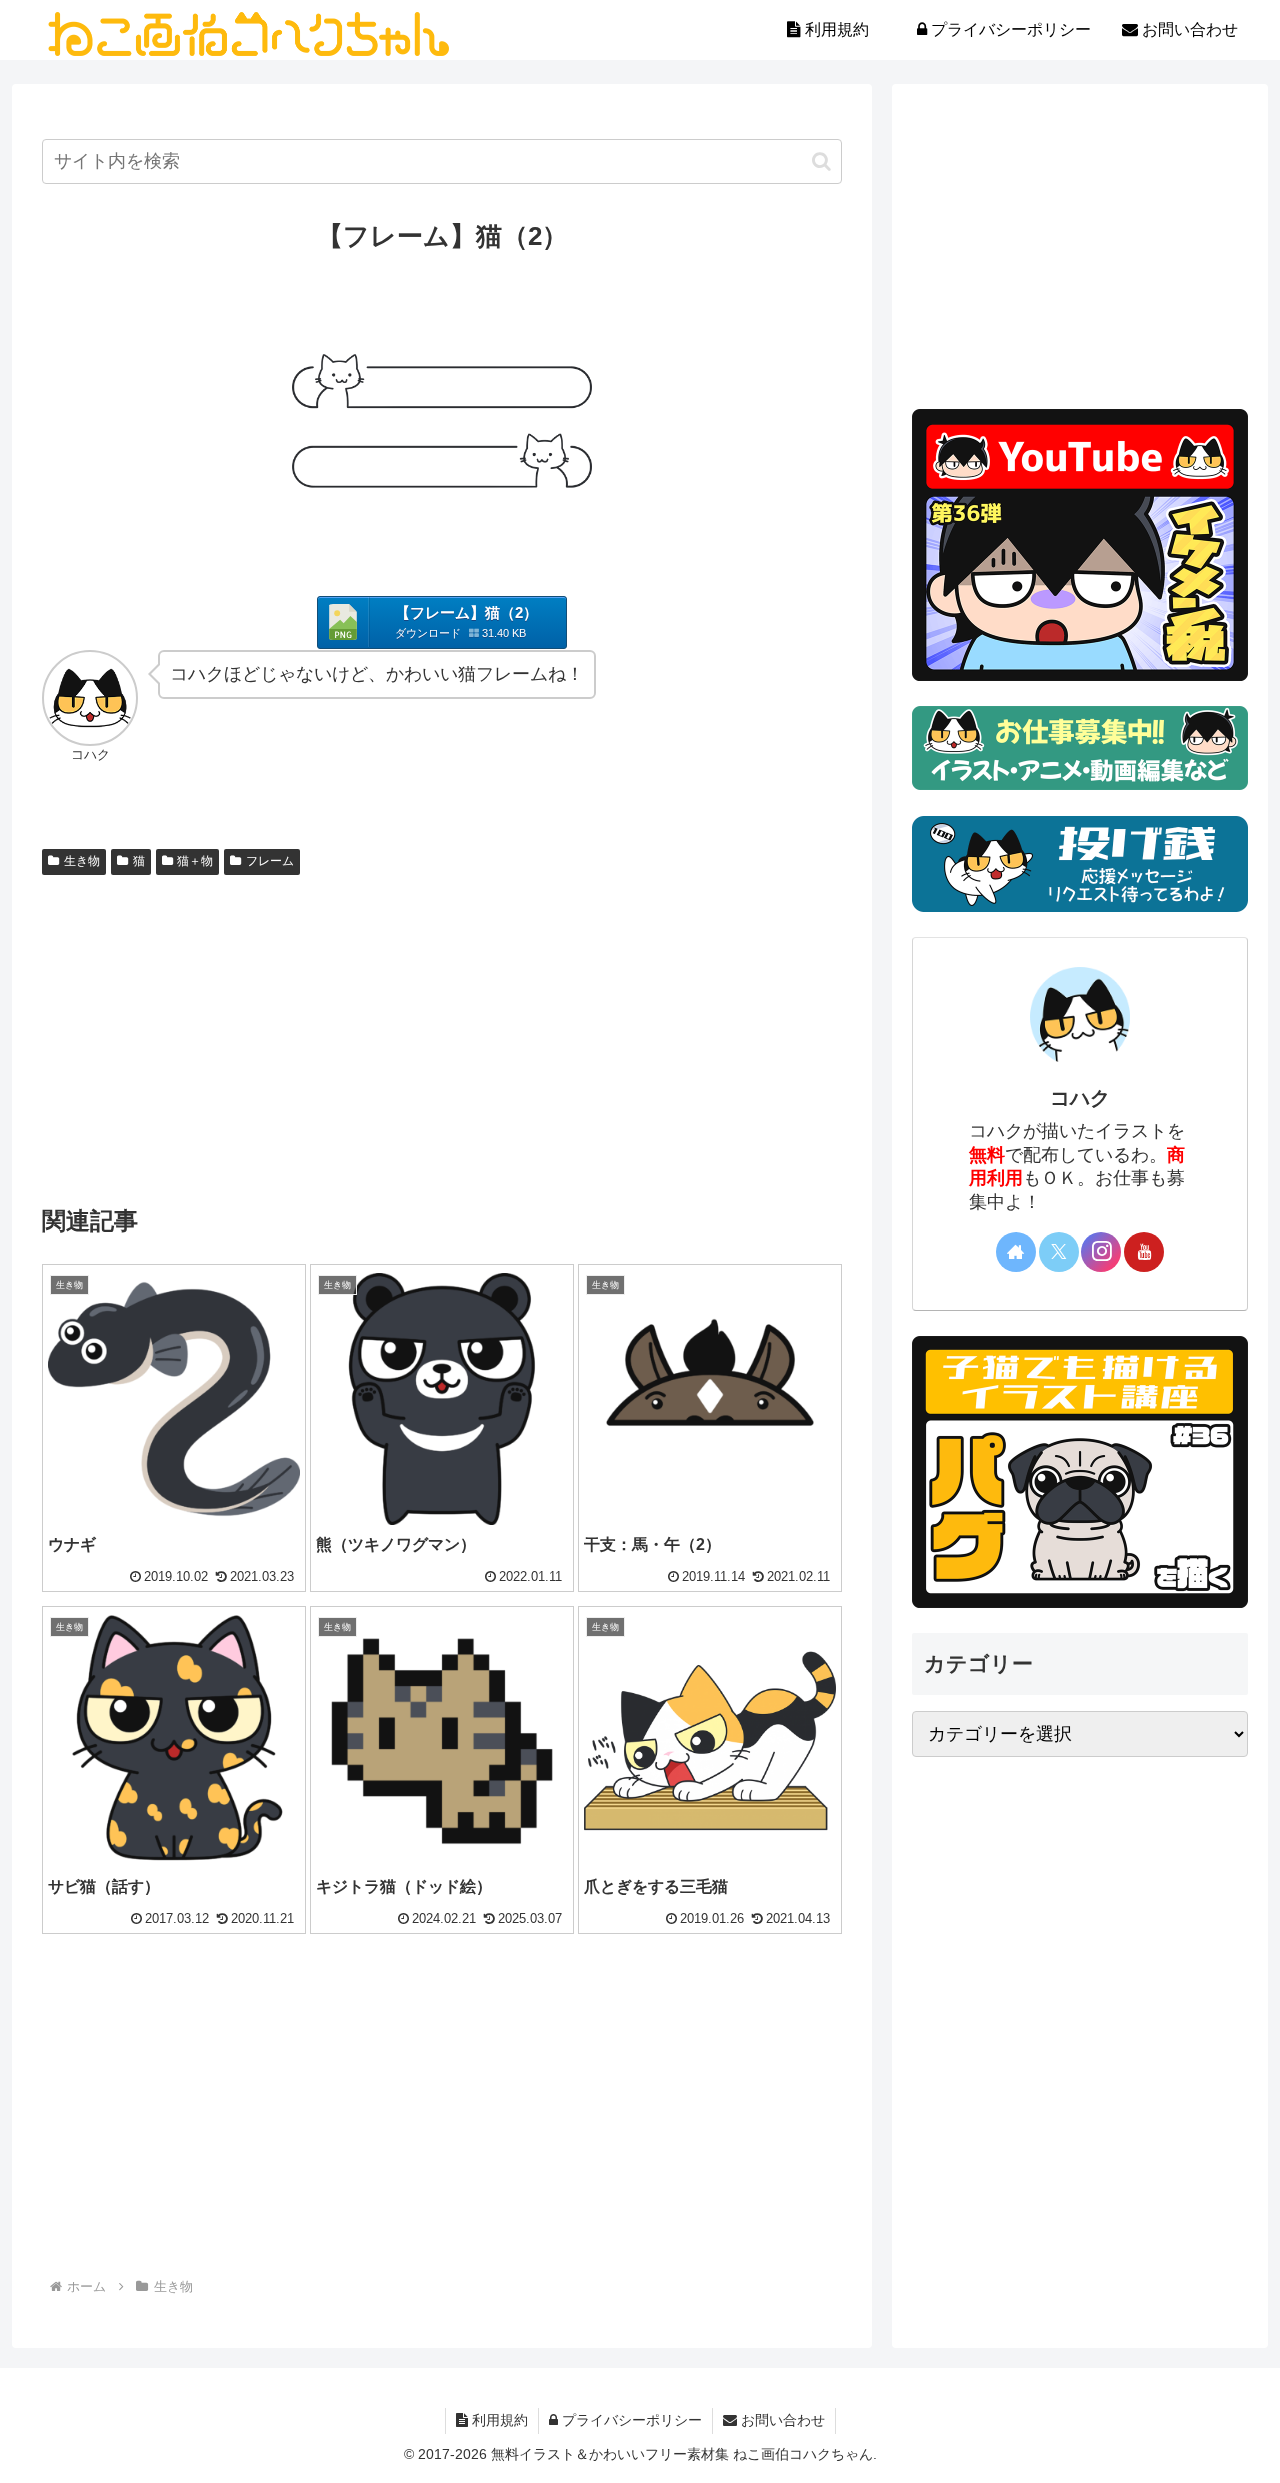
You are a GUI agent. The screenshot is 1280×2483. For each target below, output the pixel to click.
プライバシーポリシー (630, 2420)
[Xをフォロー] (1059, 1252)
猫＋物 (195, 861)
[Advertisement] (442, 1033)
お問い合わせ (781, 2420)
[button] (821, 161)
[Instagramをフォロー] (1101, 1252)
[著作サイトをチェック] (1016, 1252)
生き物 (82, 861)
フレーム (270, 861)
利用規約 (498, 2420)
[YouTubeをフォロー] (1144, 1252)
